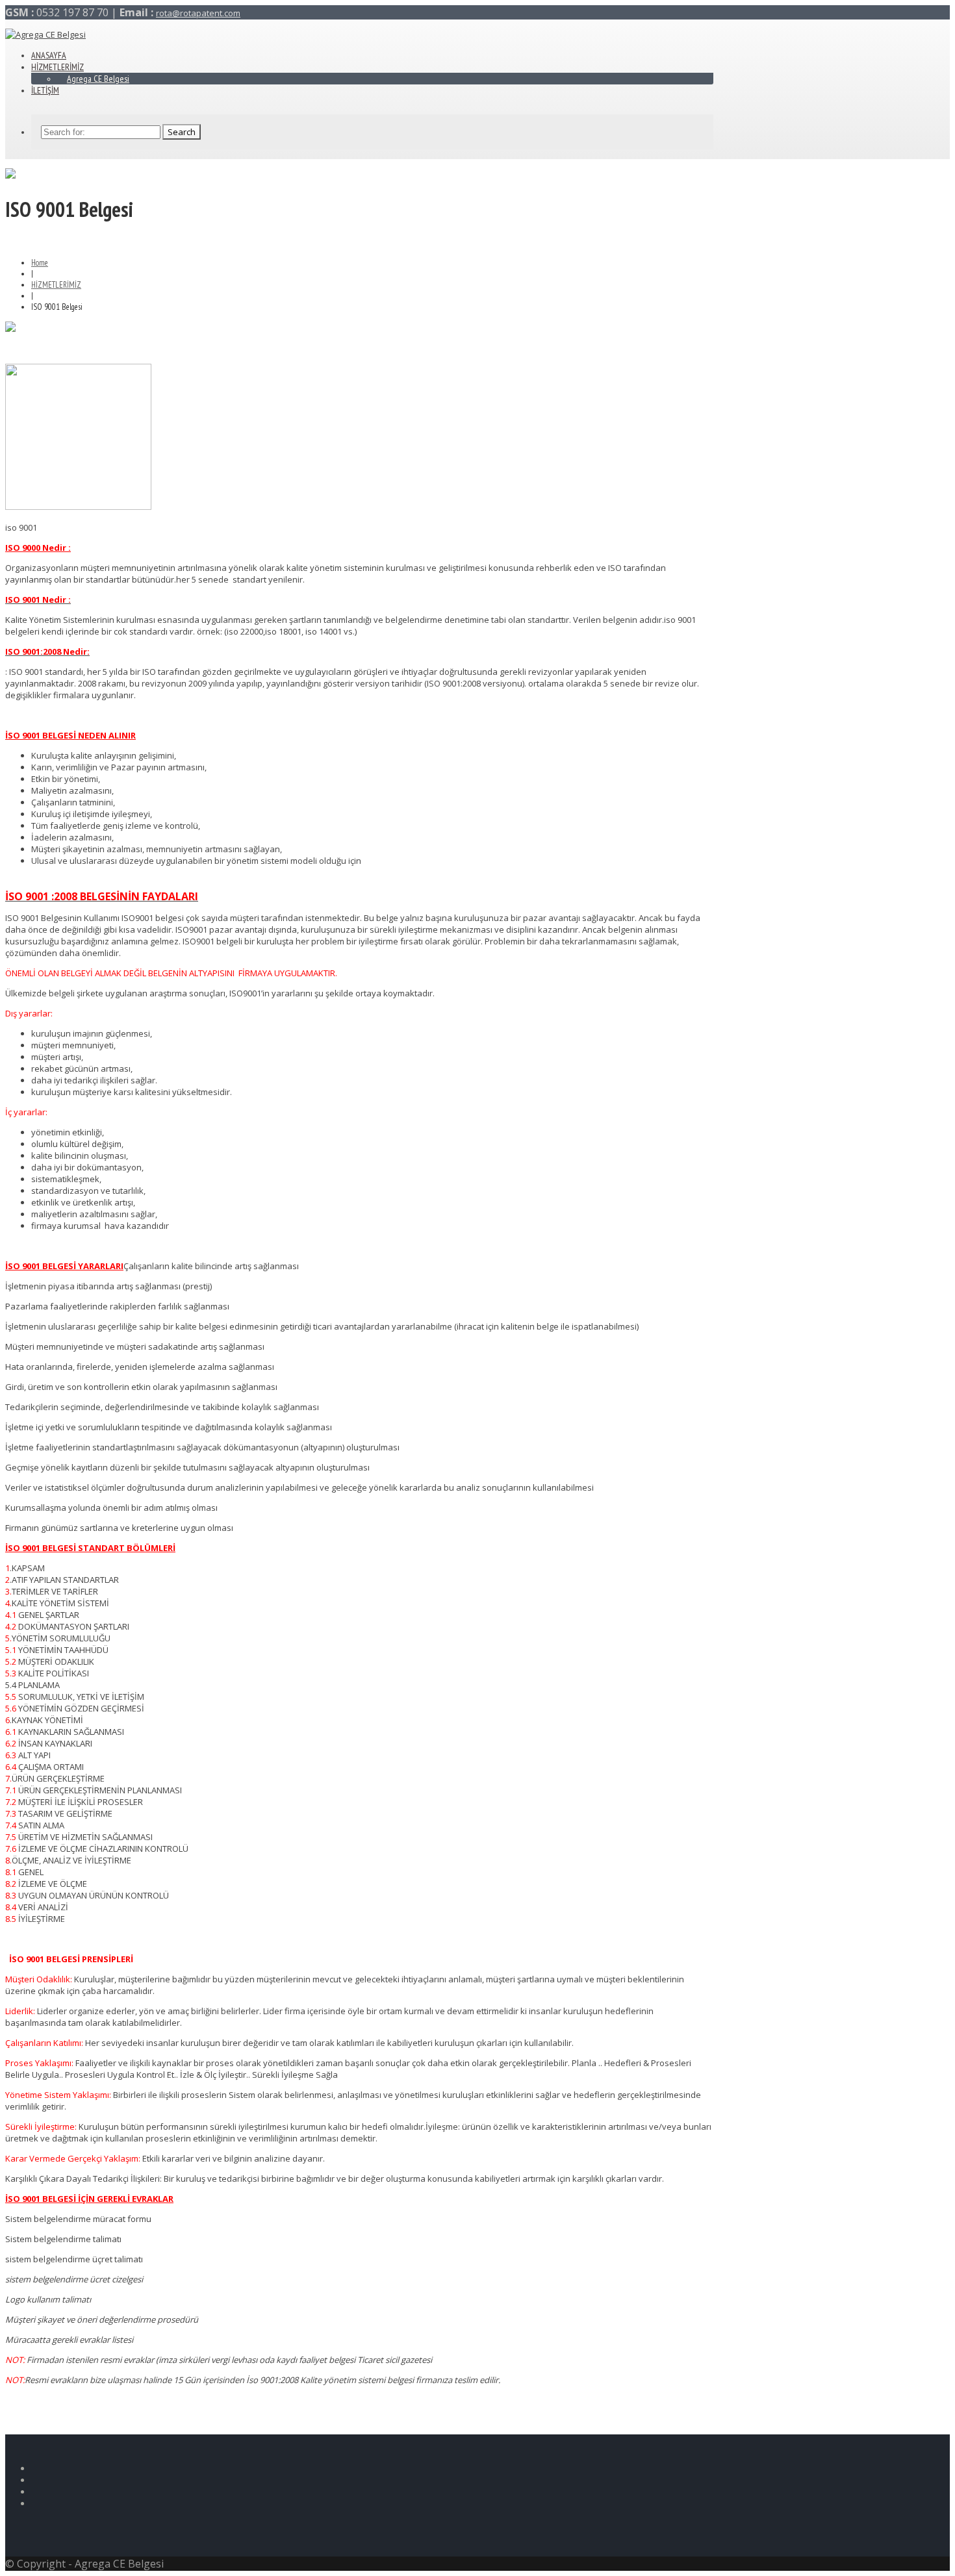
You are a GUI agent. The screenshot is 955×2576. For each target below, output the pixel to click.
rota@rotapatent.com (198, 13)
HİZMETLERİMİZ (56, 285)
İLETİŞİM (45, 90)
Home (40, 263)
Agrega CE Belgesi (98, 79)
